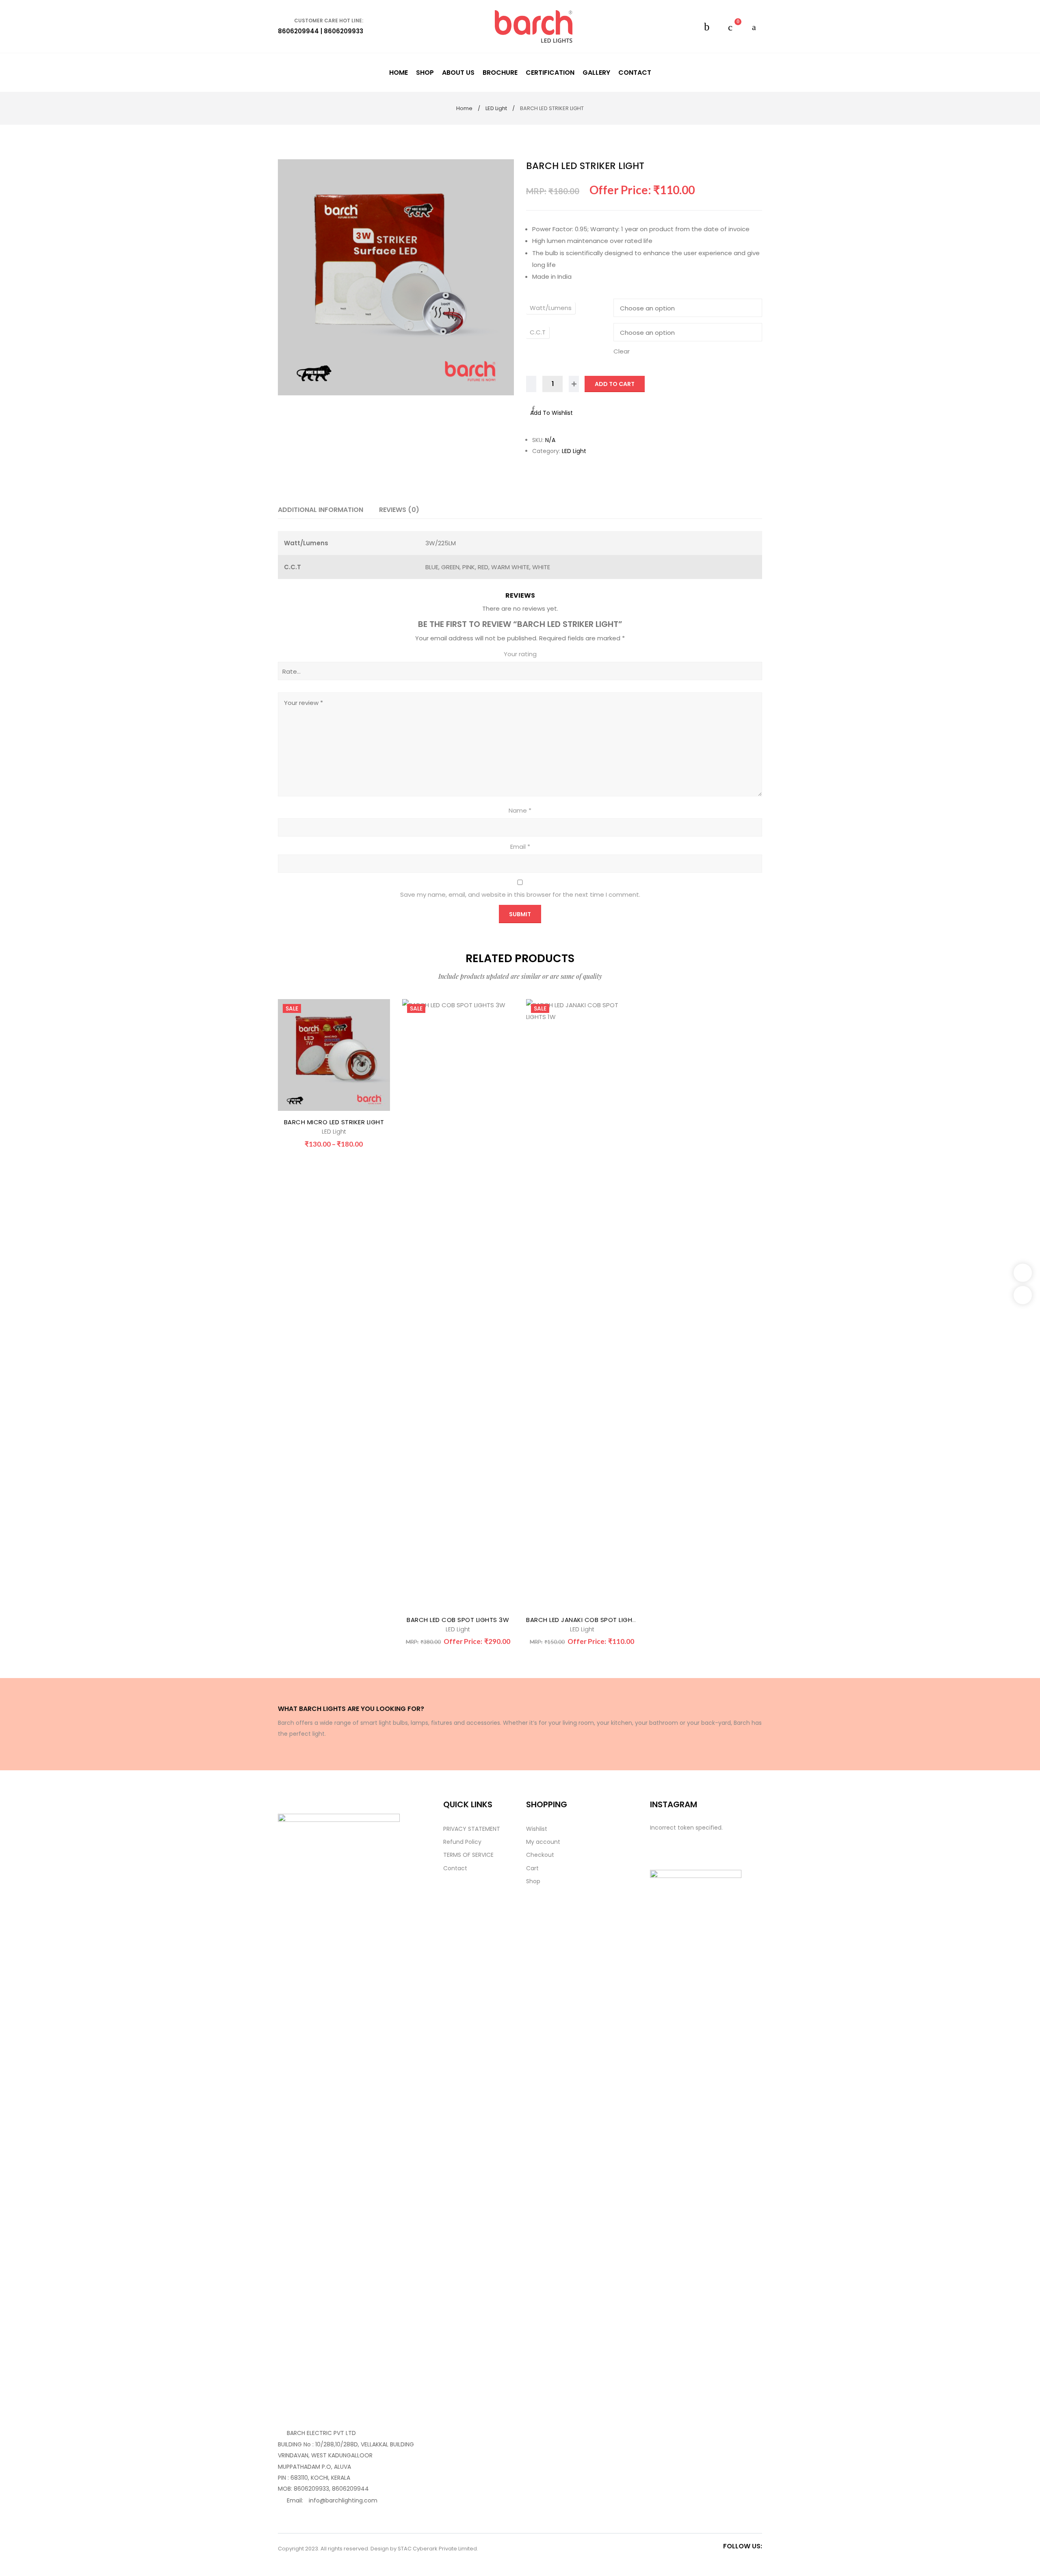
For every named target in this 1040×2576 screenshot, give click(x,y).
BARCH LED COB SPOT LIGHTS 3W (458, 1620)
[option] (396, 277)
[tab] (321, 510)
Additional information (321, 510)
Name (520, 810)
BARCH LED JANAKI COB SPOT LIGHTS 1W (588, 1620)
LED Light (496, 108)
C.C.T (538, 332)
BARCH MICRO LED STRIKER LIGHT (334, 1122)
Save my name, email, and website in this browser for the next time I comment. (520, 894)
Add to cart (615, 384)
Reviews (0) (399, 510)
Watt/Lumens (551, 308)
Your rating (520, 654)
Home (464, 108)
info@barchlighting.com (343, 2500)
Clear (622, 351)
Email (520, 847)
